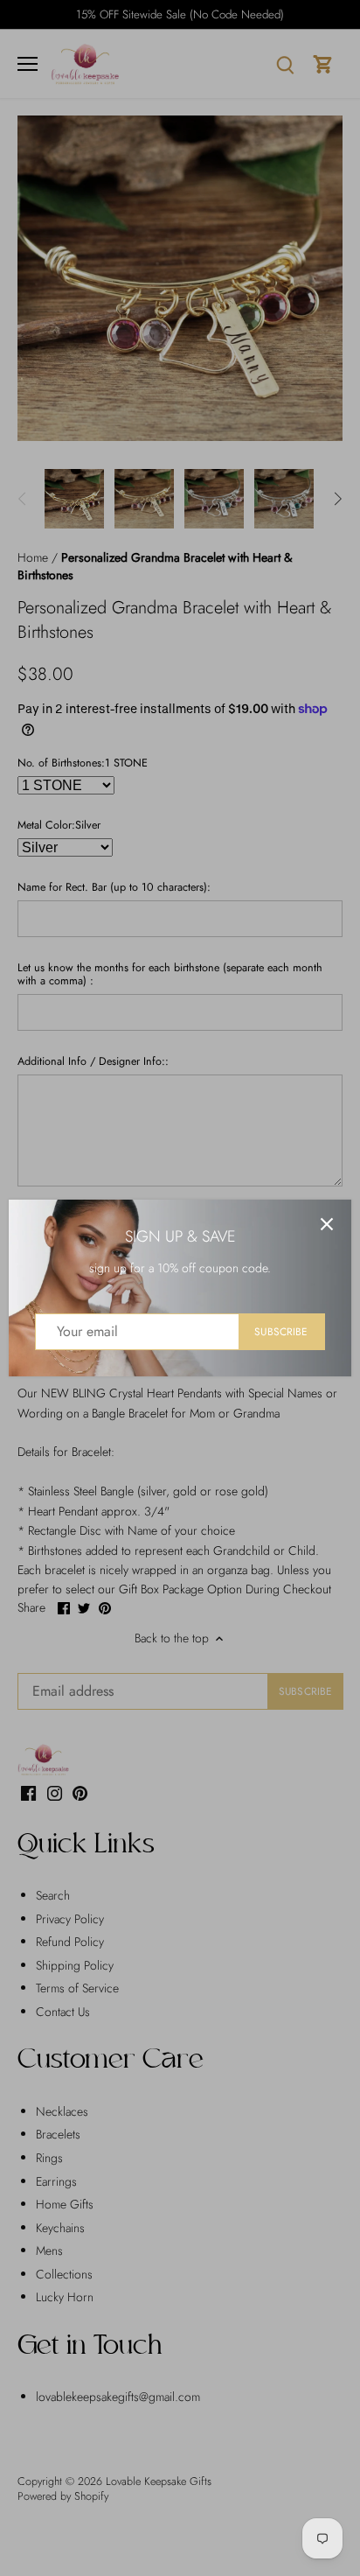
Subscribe (281, 1331)
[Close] (327, 1224)
